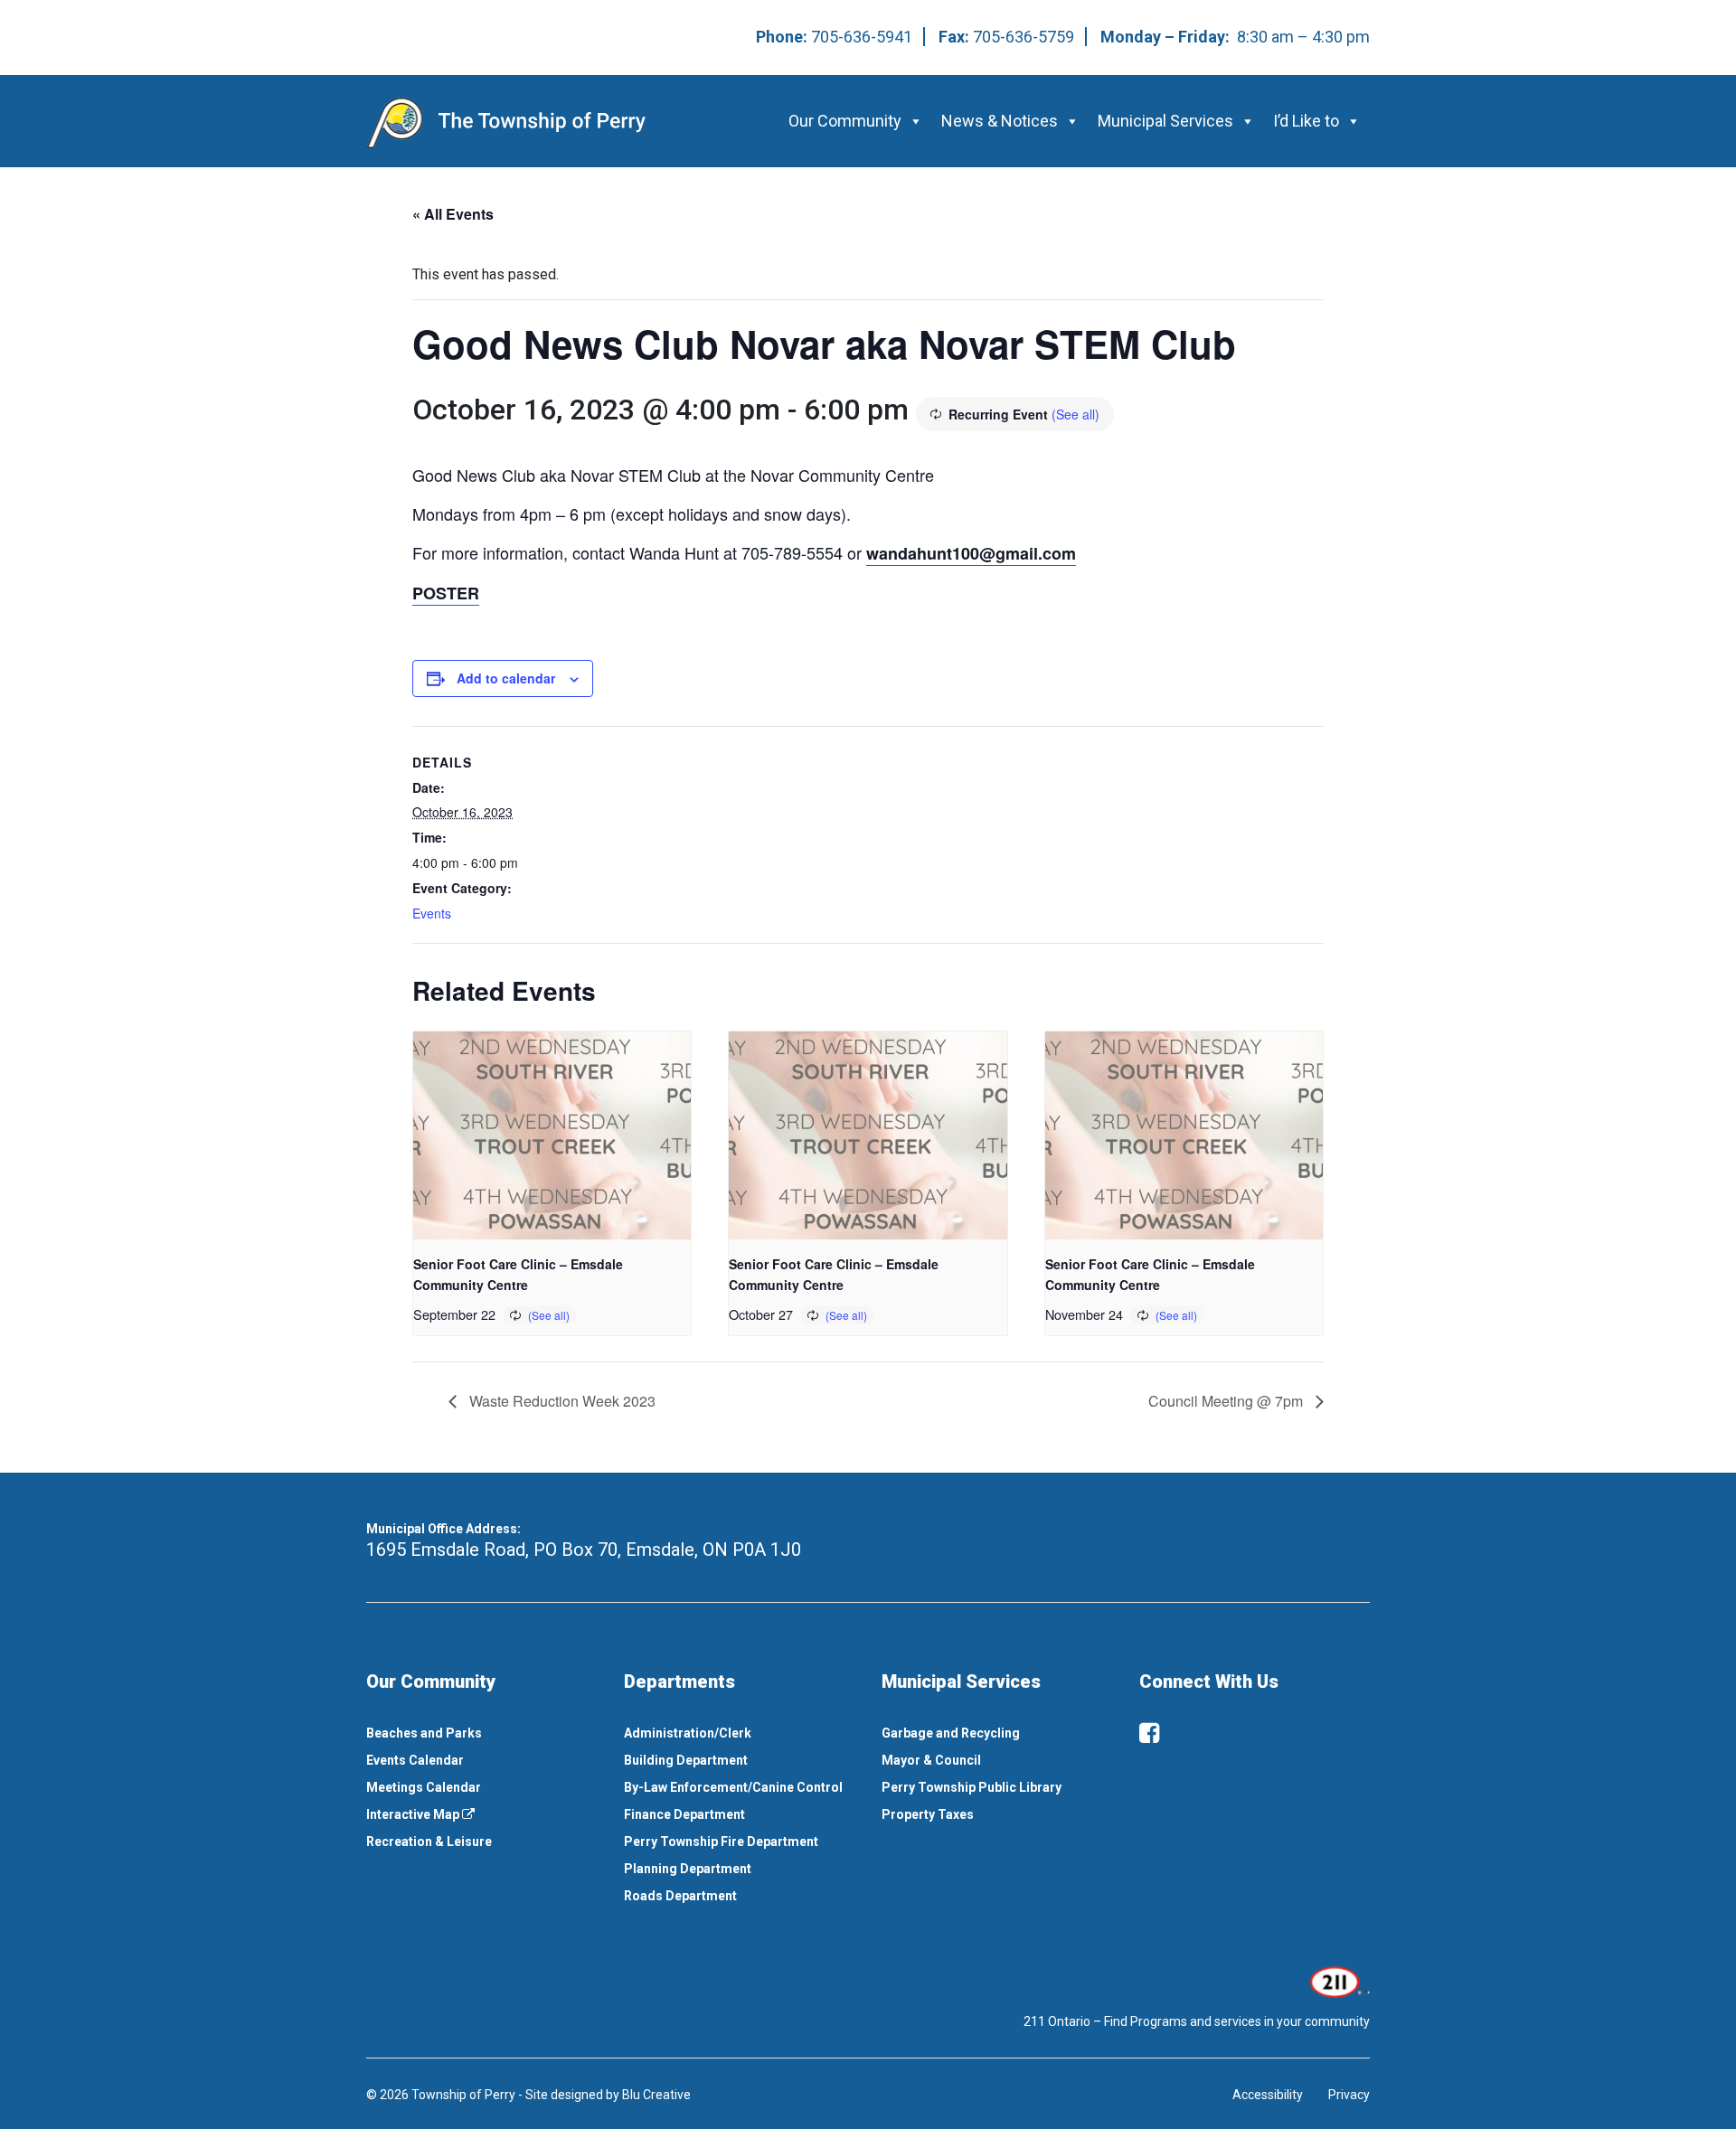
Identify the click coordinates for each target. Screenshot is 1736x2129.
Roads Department (680, 1896)
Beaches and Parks (424, 1733)
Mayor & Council (931, 1760)
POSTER (446, 593)
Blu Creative (656, 2095)
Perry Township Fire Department (721, 1842)
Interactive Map (414, 1814)
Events (432, 913)
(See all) (1076, 414)
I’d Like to (1306, 121)
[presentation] (552, 1135)
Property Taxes (928, 1814)
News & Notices (1000, 121)
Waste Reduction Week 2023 (561, 1401)
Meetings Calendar (424, 1787)
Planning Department (688, 1869)
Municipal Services (1165, 121)
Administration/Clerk (688, 1733)
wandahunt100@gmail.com (971, 553)
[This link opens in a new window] (1338, 1981)
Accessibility (1268, 2095)
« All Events (453, 214)
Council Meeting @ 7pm (1227, 1401)
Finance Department (684, 1814)
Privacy (1349, 2095)
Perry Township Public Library (972, 1787)
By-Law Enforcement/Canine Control (733, 1787)
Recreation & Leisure (429, 1842)
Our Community (845, 121)
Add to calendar (506, 678)
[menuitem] (481, 1733)
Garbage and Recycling (951, 1733)
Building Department (686, 1760)
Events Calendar (415, 1760)
